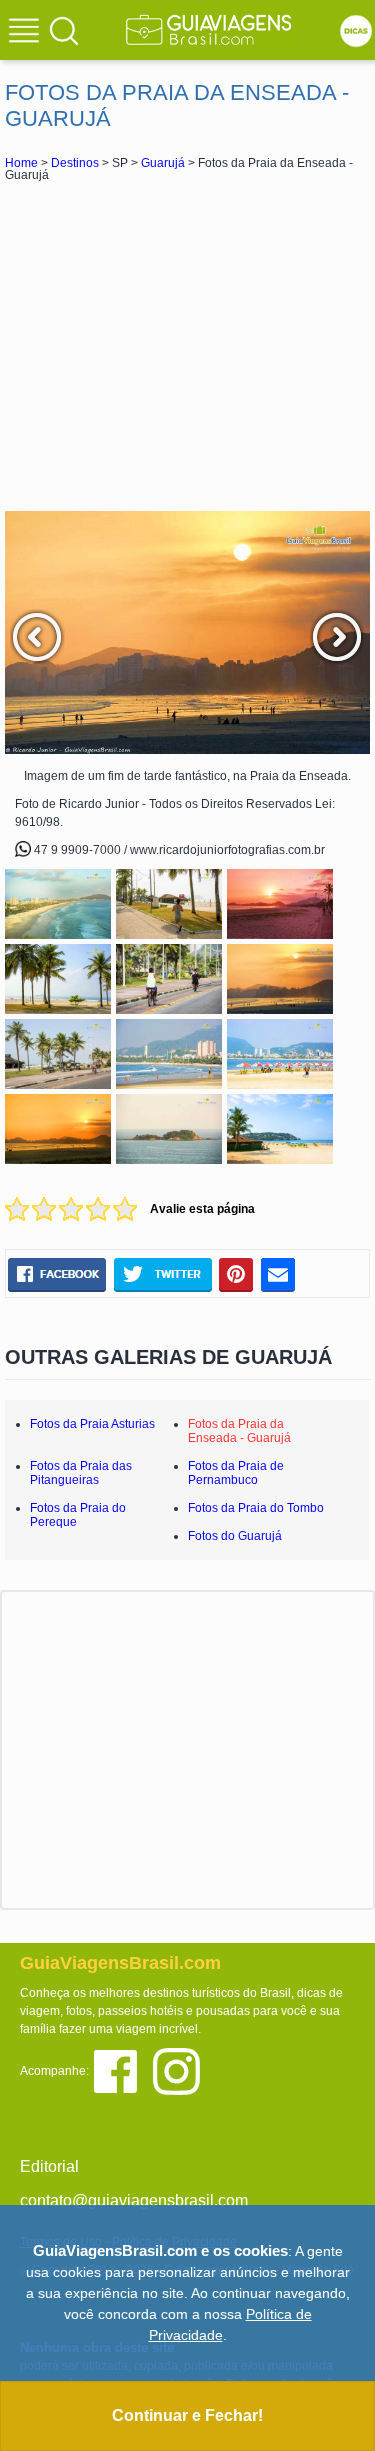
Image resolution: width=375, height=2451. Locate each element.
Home (21, 163)
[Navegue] (27, 33)
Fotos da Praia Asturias (92, 1424)
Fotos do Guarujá (235, 1536)
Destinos (75, 163)
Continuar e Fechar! (187, 2415)
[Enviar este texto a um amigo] (278, 1275)
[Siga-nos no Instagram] (181, 2070)
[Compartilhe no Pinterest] (236, 1275)
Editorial (49, 2166)
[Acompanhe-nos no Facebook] (122, 2070)
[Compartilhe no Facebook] (57, 1275)
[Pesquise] (64, 30)
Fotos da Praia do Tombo (256, 1508)
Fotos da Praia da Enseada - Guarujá (239, 1431)
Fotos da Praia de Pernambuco (236, 1473)
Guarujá (163, 163)
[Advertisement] (188, 346)
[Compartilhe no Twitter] (162, 1275)
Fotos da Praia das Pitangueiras (81, 1473)
